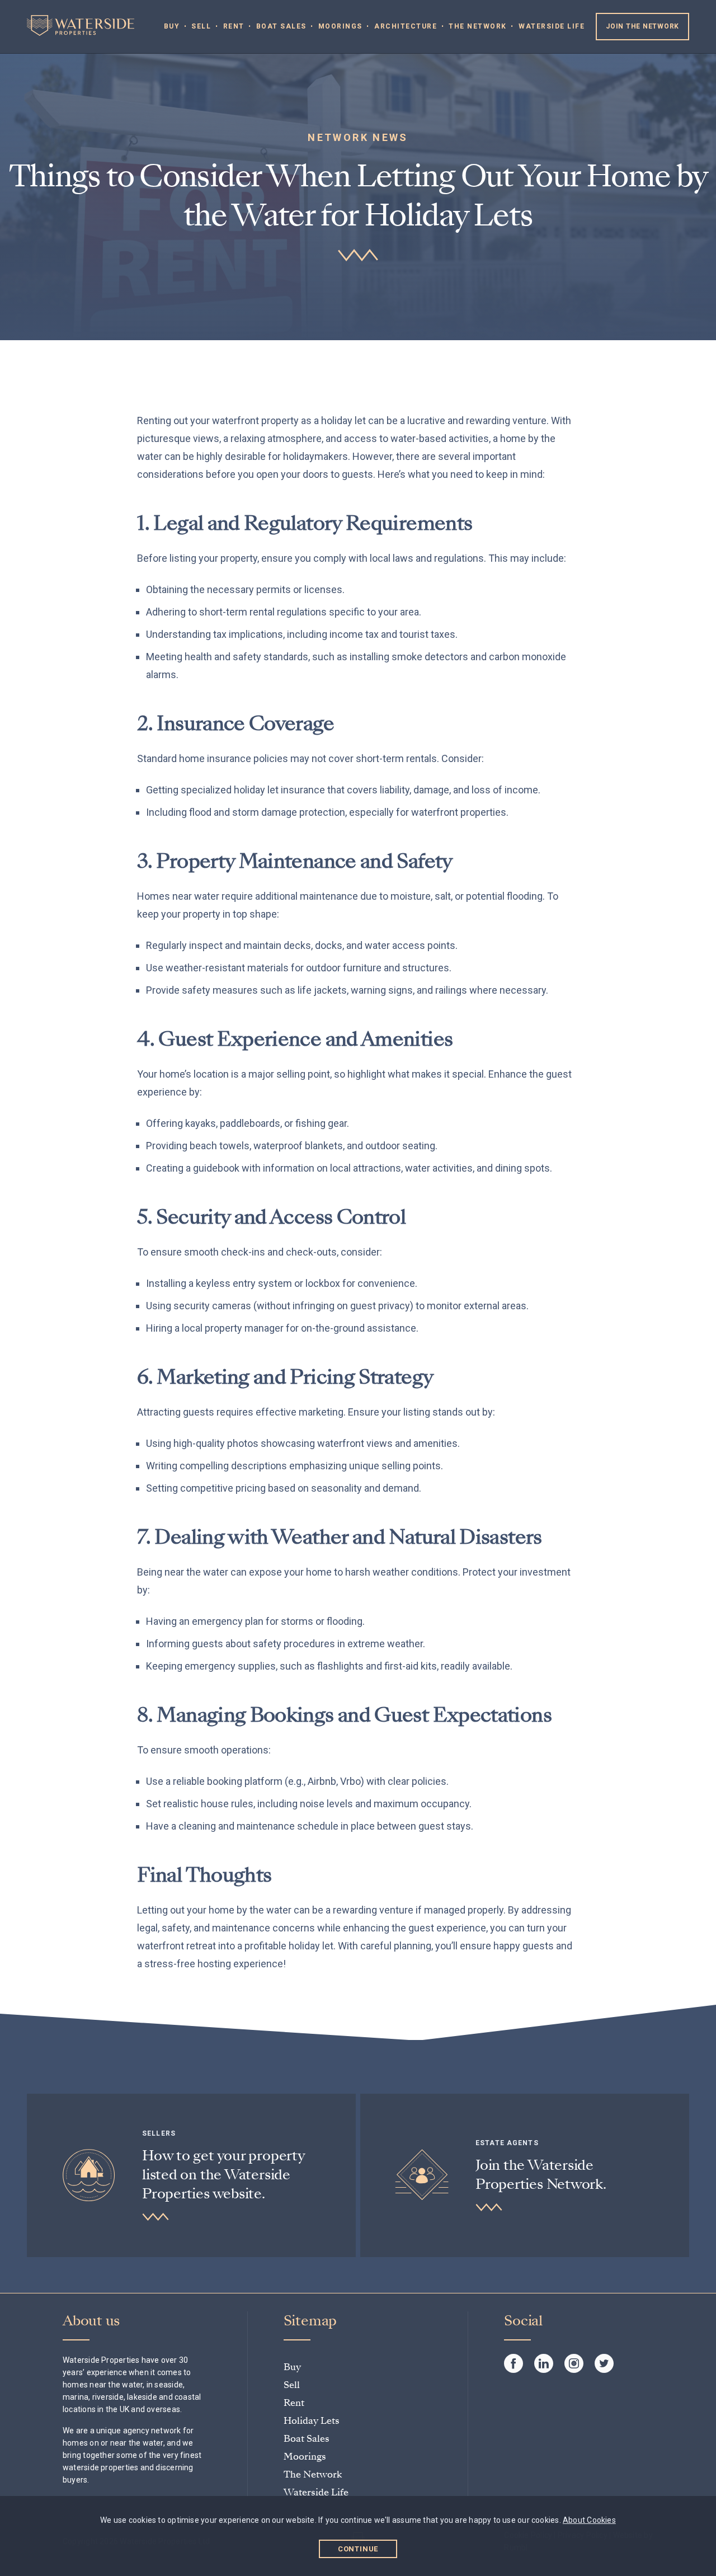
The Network (478, 26)
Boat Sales (281, 26)
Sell (201, 26)
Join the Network (642, 26)
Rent (234, 26)
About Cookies (589, 2520)
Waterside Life (552, 26)
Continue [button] (358, 2549)
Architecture (406, 26)
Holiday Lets (312, 2421)
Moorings (340, 26)
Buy (172, 26)
